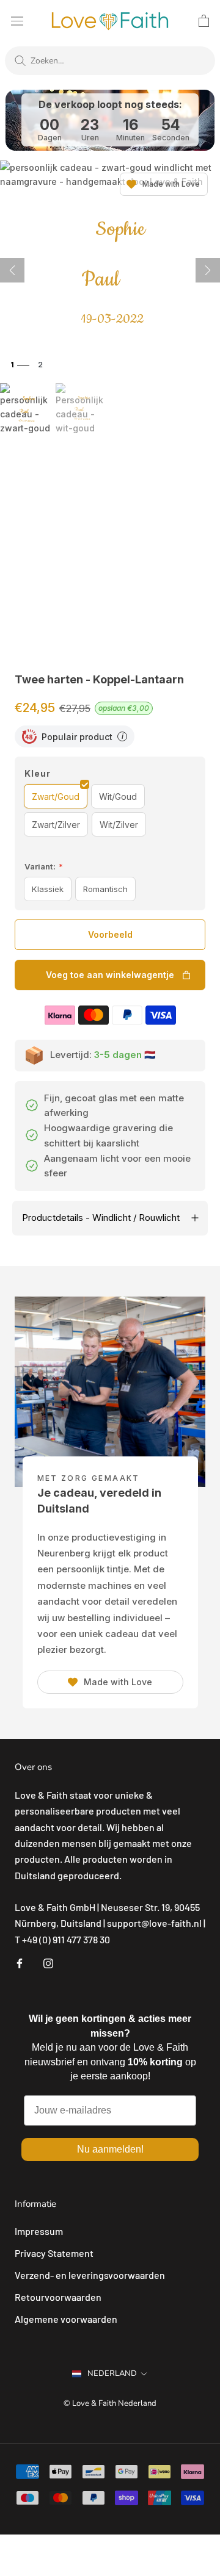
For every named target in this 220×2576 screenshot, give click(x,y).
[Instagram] (48, 1962)
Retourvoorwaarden (58, 2297)
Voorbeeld (110, 934)
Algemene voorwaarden (66, 2319)
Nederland (112, 2373)
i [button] (123, 736)
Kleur (38, 773)
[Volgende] (208, 270)
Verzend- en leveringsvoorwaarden (90, 2275)
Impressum (39, 2231)
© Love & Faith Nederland (110, 2403)
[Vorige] (12, 270)
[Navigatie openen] (17, 20)
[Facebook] (20, 1962)
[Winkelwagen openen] (204, 21)
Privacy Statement (54, 2253)
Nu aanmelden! (110, 2149)
